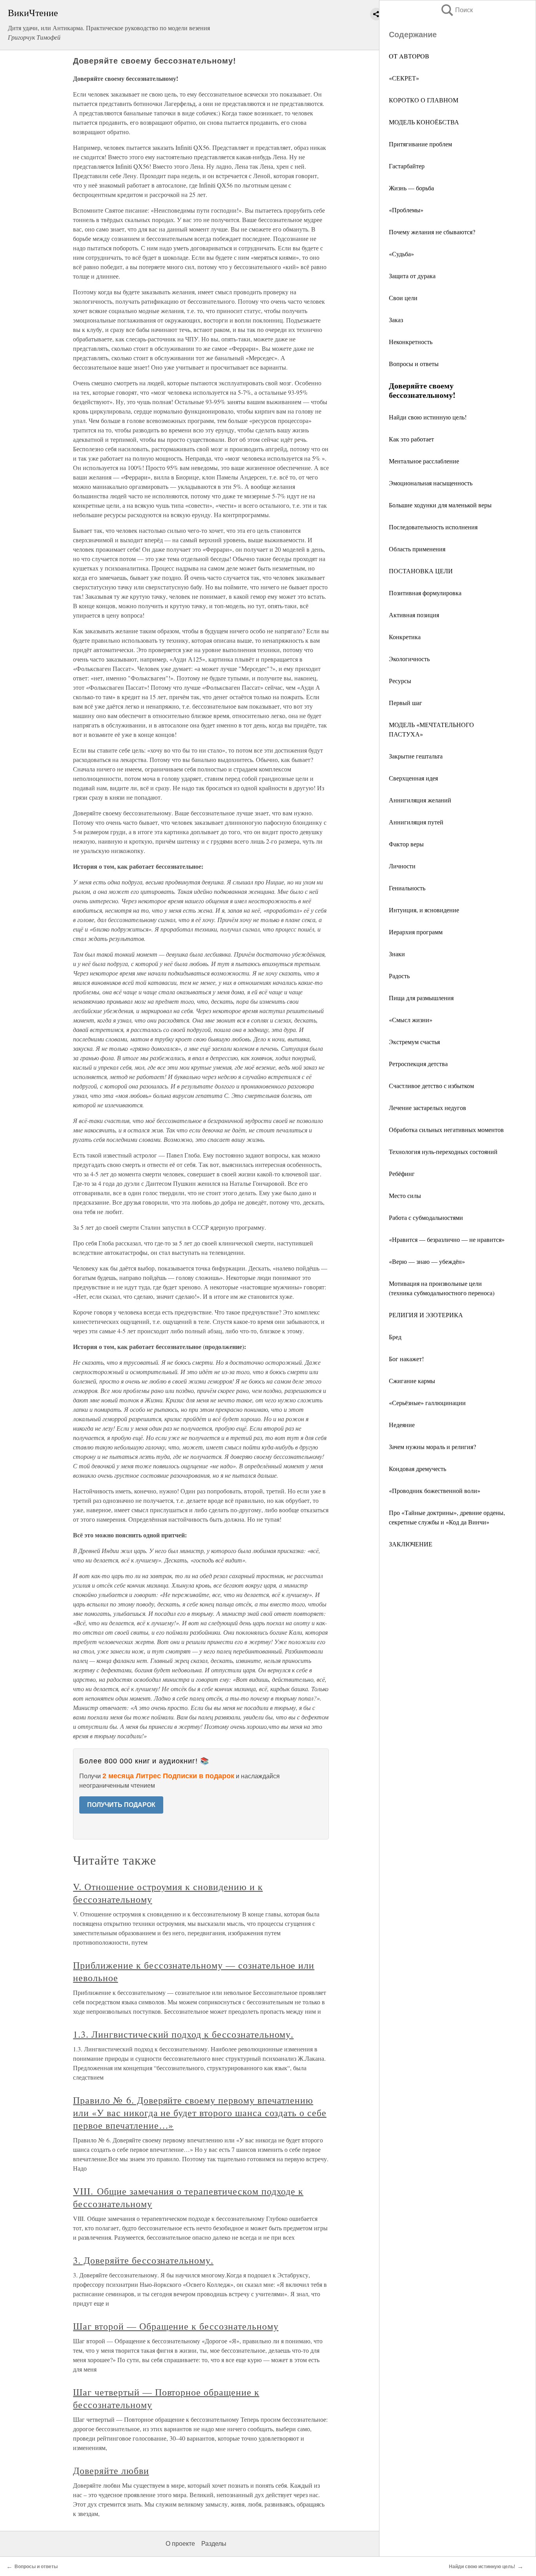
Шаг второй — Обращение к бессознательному (176, 2326)
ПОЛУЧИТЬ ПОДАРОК (121, 1805)
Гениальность (407, 888)
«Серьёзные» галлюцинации (427, 1403)
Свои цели (403, 298)
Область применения (417, 549)
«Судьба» (401, 254)
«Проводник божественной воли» (435, 1490)
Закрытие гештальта (416, 756)
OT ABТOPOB (409, 56)
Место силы (405, 1195)
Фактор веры (406, 844)
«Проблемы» (406, 210)
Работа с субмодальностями (426, 1217)
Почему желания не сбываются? (432, 232)
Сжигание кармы (412, 1381)
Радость (399, 976)
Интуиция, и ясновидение (424, 910)
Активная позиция (414, 615)
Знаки (397, 954)
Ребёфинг (402, 1173)
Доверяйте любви (111, 2470)
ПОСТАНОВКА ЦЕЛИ (421, 571)
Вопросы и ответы (414, 364)
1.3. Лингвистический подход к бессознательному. (183, 2034)
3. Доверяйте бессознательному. (143, 2260)
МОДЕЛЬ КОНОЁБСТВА (424, 122)
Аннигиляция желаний (420, 800)
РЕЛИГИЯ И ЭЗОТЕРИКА (426, 1315)
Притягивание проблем (420, 144)
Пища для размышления (421, 998)
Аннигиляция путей (416, 822)
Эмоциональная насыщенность (431, 483)
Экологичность (409, 659)
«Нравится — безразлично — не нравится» (447, 1239)
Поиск (456, 10)
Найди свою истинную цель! (428, 417)
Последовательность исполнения (433, 527)
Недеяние (402, 1425)
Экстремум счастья (414, 1042)
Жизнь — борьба (411, 188)
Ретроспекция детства (418, 1064)
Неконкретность (411, 342)
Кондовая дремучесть (417, 1468)
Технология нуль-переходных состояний (443, 1151)
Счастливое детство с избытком (431, 1086)
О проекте (180, 2544)
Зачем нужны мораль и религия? (432, 1447)
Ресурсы (400, 681)
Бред (395, 1337)
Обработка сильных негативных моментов (446, 1129)
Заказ (396, 320)
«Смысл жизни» (411, 1020)
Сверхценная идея (413, 778)
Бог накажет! (406, 1359)
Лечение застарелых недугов (428, 1108)
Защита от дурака (412, 276)
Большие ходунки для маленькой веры (440, 505)
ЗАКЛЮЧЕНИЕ (411, 1544)
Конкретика (405, 637)
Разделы (214, 2544)
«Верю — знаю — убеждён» (427, 1261)
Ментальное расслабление (424, 461)
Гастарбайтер (407, 166)
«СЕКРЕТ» (404, 78)
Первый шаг (406, 703)
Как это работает (411, 439)
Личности (402, 866)
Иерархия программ (416, 932)
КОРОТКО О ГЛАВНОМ (424, 100)
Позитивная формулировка (425, 593)
